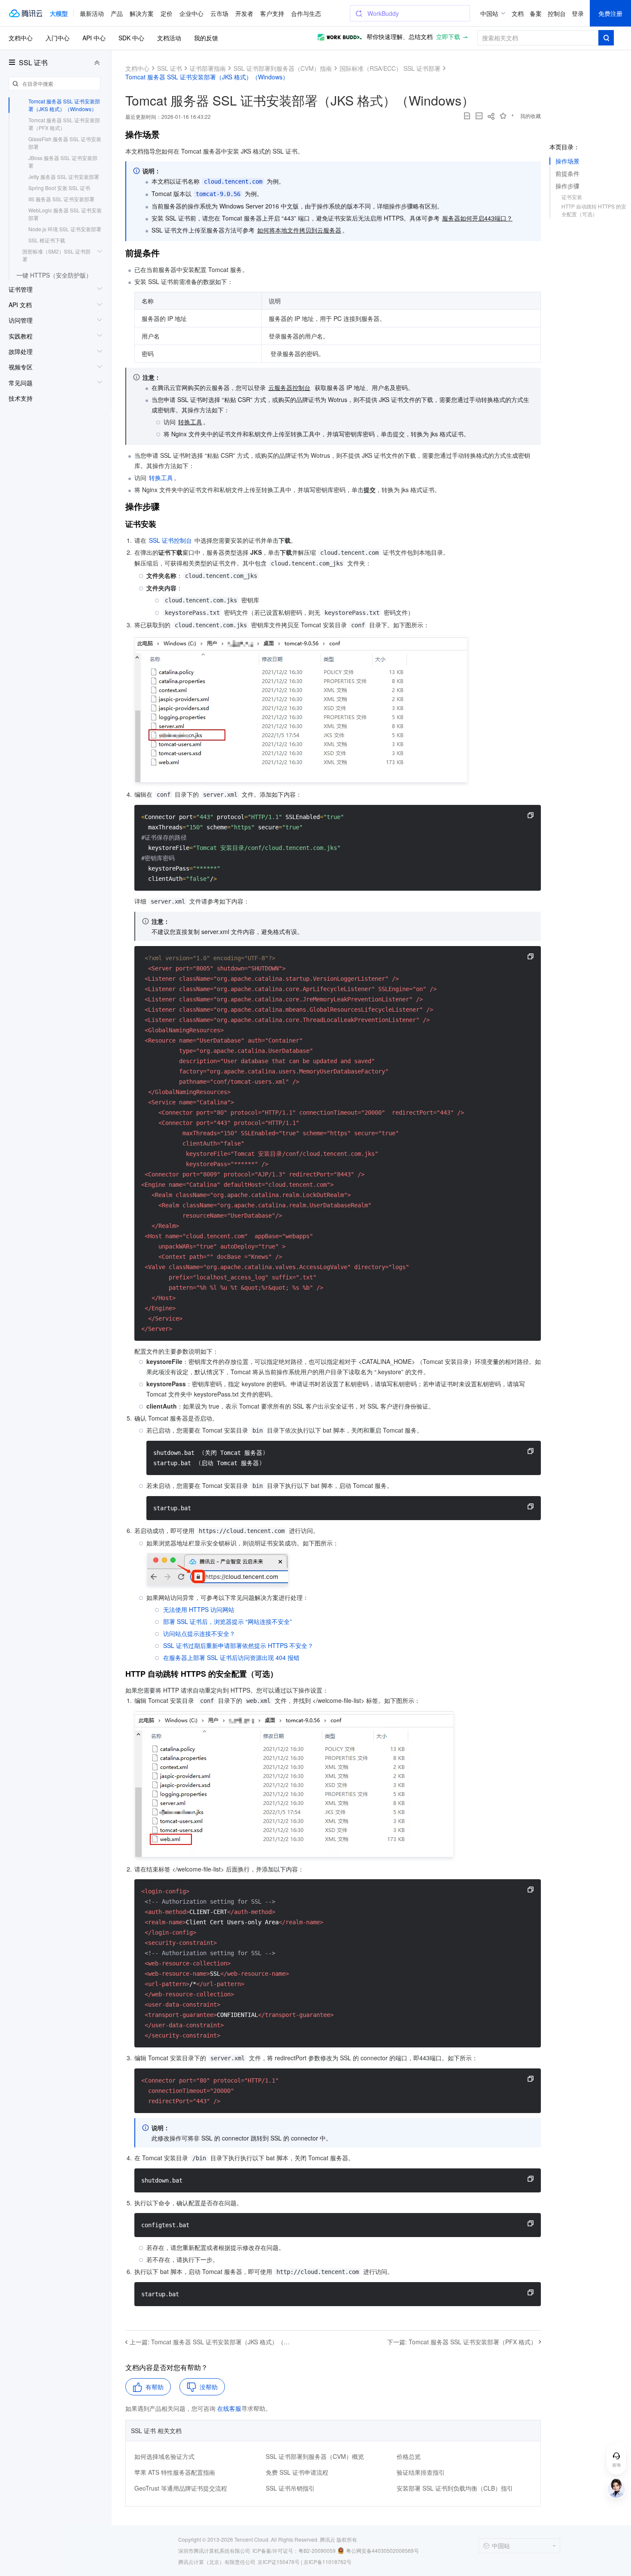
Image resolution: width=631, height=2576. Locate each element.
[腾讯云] (25, 13)
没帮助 (209, 2387)
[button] (59, 13)
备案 (536, 13)
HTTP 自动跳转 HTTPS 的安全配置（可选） (594, 210)
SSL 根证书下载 (47, 240)
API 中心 (94, 38)
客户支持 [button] (272, 13)
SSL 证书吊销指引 (290, 2488)
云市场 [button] (219, 13)
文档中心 (21, 38)
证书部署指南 (208, 68)
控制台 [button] (557, 13)
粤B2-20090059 (317, 2550)
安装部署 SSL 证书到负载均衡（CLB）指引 (455, 2488)
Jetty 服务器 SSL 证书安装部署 (64, 177)
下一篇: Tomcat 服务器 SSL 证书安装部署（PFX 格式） (462, 2342)
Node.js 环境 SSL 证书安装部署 (65, 229)
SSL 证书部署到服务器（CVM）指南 (283, 68)
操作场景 (567, 161)
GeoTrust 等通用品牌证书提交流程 (181, 2488)
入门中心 (58, 38)
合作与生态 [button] (306, 13)
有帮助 (155, 2387)
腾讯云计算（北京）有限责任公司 (217, 2562)
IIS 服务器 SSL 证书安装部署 (61, 199)
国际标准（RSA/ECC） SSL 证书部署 (390, 68)
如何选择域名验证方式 (164, 2456)
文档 (518, 13)
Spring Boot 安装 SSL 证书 (59, 188)
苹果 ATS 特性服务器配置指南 (175, 2472)
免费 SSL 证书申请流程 (297, 2472)
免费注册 (610, 13)
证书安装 (572, 197)
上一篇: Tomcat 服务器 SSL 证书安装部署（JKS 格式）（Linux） (211, 2342)
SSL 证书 (33, 63)
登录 (578, 13)
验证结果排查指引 (421, 2472)
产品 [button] (117, 13)
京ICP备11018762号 (328, 2562)
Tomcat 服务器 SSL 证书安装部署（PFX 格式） (64, 124)
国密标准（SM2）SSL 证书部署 (56, 255)
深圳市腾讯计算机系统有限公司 (214, 2550)
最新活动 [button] (92, 13)
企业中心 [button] (191, 13)
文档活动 (169, 38)
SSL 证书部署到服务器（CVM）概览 (315, 2456)
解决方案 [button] (142, 13)
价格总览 (409, 2456)
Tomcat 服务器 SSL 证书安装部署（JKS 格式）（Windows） (64, 105)
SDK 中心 (131, 38)
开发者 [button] (244, 13)
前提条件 (567, 173)
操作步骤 (567, 186)
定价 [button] (167, 13)
